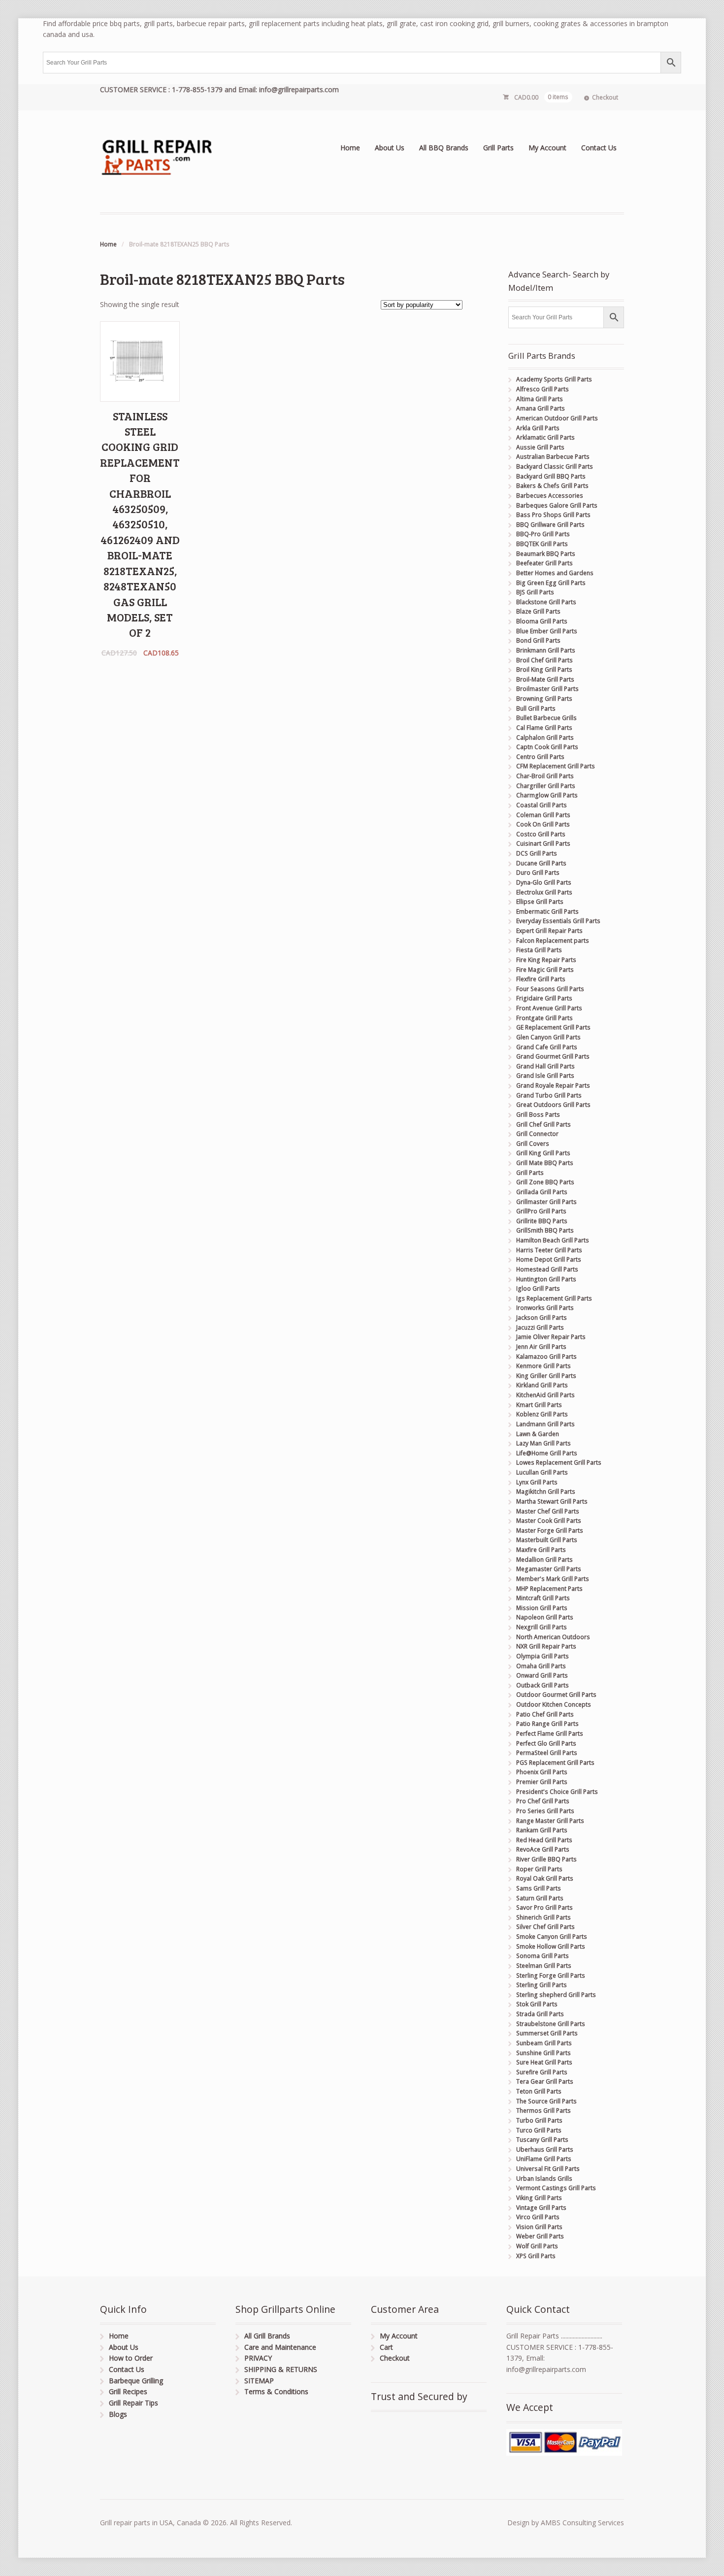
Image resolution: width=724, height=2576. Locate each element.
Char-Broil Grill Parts (545, 776)
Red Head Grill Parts (544, 1840)
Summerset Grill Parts (547, 2033)
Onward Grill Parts (542, 1675)
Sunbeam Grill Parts (544, 2043)
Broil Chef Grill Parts (544, 660)
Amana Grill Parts (541, 408)
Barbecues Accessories (550, 496)
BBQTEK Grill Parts (542, 544)
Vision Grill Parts (539, 2227)
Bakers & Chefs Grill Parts (552, 486)
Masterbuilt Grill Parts (547, 1540)
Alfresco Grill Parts (543, 389)
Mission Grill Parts (542, 1608)
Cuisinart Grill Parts (543, 843)
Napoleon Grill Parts (545, 1617)
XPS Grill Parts (536, 2256)
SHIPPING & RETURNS (281, 2369)
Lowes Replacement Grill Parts (559, 1462)
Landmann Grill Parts (545, 1424)
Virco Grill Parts (538, 2217)
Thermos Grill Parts (543, 2111)
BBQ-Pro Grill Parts (543, 534)
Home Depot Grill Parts (549, 1259)
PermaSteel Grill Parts (547, 1753)
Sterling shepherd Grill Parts (556, 1995)
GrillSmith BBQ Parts (545, 1230)
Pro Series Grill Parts (545, 1811)
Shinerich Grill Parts (543, 1917)
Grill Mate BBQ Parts (545, 1163)
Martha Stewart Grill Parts (552, 1501)
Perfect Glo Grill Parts (546, 1743)
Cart (386, 2347)
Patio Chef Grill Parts (545, 1714)
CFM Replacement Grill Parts (556, 766)
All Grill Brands (267, 2336)
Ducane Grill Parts (541, 863)
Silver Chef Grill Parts (545, 1927)
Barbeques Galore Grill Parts (557, 505)
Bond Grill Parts (538, 640)
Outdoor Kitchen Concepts (554, 1704)
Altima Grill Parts (540, 399)
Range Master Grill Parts (550, 1821)
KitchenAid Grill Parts (545, 1395)
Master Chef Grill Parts (548, 1511)
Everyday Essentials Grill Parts (558, 921)
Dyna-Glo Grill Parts (544, 882)
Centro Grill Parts (540, 757)
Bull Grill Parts (536, 708)
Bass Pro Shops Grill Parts (553, 515)
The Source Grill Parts (546, 2101)
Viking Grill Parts (539, 2198)
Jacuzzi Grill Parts (540, 1327)
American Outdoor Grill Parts (557, 418)
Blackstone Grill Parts (546, 602)
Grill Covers (533, 1144)
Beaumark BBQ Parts (546, 554)
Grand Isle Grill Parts (545, 1076)
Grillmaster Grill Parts (546, 1202)
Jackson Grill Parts (542, 1318)
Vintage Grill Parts (541, 2208)
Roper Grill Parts (539, 1869)
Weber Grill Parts (540, 2236)
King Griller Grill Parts (546, 1376)
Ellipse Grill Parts (540, 902)
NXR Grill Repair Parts (546, 1646)
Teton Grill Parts (539, 2091)
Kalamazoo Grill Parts (546, 1357)
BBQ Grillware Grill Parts (550, 525)
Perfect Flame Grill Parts (550, 1734)
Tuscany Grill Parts (542, 2140)
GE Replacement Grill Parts (553, 1027)
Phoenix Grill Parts (542, 1772)
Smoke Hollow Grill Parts (551, 1946)
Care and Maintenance (280, 2347)
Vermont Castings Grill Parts (556, 2188)
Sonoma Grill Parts (543, 1956)
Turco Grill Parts (539, 2130)
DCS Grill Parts (537, 853)
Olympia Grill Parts (543, 1656)
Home (350, 148)
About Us (390, 148)
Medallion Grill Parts (544, 1560)
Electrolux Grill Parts (544, 892)
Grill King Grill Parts (543, 1153)
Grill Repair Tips (133, 2403)
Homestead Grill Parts (547, 1269)
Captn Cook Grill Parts (547, 747)
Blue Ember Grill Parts (547, 631)
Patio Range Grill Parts (547, 1724)
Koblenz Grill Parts (542, 1414)
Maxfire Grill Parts (541, 1550)
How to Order (131, 2358)
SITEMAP (259, 2381)
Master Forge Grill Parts (550, 1530)
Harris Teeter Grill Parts (549, 1250)
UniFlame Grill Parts (544, 2159)
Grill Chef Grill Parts (543, 1124)
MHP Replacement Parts (549, 1589)
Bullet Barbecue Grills (546, 718)
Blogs (118, 2414)
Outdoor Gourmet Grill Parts (556, 1695)
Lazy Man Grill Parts (543, 1443)
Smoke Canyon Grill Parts (552, 1937)
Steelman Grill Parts (544, 1966)
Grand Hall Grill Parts (545, 1066)
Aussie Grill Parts (540, 447)
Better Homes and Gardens (555, 573)
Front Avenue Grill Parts (549, 1008)
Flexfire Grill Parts (541, 979)
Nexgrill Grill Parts (542, 1627)
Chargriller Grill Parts (546, 786)
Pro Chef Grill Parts (543, 1801)
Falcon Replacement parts (553, 941)
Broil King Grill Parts (544, 670)
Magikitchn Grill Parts (546, 1492)
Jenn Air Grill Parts (541, 1347)
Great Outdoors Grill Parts (553, 1105)
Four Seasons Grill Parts (550, 989)
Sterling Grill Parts (542, 1985)
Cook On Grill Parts (543, 824)
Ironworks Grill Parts (545, 1308)
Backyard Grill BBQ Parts (551, 476)
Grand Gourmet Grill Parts (553, 1056)
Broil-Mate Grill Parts (545, 679)
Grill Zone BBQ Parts (545, 1182)
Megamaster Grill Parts (549, 1569)
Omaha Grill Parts (541, 1666)
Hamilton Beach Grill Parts (553, 1240)
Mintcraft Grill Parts (543, 1598)
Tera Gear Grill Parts (545, 2081)
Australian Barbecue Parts (553, 457)
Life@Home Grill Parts (547, 1453)
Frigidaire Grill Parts (544, 998)
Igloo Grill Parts (538, 1288)
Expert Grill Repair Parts (549, 931)
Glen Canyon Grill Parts (548, 1037)
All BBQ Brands (444, 148)
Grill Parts (498, 148)
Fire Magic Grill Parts (545, 970)
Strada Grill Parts (540, 2014)
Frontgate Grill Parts (544, 1018)
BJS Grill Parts (535, 592)
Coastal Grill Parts (542, 805)
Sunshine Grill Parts (543, 2053)
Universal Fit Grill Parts (548, 2169)
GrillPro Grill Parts (541, 1211)
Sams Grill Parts (539, 1888)
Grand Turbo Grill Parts (549, 1095)
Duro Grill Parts (538, 873)
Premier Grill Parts (542, 1782)
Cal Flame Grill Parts (544, 728)
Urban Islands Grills (544, 2179)
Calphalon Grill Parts (545, 738)
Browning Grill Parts (544, 699)
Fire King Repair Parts (546, 960)
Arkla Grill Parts (538, 428)
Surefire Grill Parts (542, 2072)
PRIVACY (258, 2358)
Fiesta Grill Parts (539, 950)
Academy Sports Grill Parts (554, 379)
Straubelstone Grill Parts (551, 2024)
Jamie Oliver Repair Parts (551, 1337)
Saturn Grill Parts (540, 1898)
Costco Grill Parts (541, 834)
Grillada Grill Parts (542, 1192)
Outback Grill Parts (543, 1685)
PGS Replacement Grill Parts (555, 1763)
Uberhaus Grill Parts (545, 2149)
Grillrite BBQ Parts (542, 1221)
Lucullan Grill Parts (542, 1472)
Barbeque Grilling (136, 2381)
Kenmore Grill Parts (543, 1366)
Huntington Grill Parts (546, 1279)
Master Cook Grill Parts (549, 1521)
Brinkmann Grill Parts (546, 650)
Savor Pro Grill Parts (544, 1907)
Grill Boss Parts (538, 1115)
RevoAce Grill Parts (543, 1849)
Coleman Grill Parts (543, 815)
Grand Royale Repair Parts (553, 1085)
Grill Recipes (128, 2391)
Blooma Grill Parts (542, 621)
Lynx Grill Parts (537, 1482)
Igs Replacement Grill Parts (554, 1298)
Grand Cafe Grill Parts (547, 1047)
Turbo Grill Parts (539, 2120)
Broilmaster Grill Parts (547, 689)
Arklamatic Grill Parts (545, 437)
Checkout (605, 97)
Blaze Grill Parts (538, 611)
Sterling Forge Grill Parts (551, 1975)
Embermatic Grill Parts (547, 911)
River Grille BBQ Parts (546, 1859)
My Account (547, 148)
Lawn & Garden (538, 1434)
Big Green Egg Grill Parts (551, 583)
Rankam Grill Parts (542, 1830)
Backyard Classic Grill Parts (555, 466)
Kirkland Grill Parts (542, 1385)
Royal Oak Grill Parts (545, 1878)
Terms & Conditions (276, 2391)
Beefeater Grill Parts (544, 563)
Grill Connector (537, 1134)
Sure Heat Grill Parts (544, 2062)
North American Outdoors (553, 1637)
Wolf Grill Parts (537, 2246)
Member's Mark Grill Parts (553, 1579)
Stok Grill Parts (537, 2004)
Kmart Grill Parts (539, 1405)
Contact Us (599, 148)
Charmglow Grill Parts (547, 795)
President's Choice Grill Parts (557, 1792)
